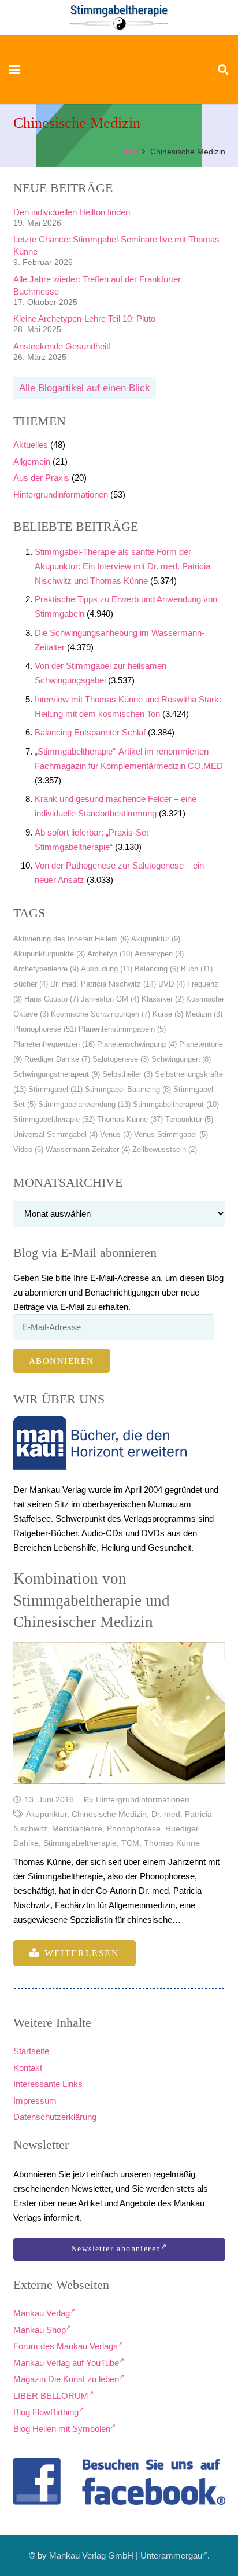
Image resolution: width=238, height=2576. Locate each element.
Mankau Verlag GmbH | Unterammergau (126, 2555)
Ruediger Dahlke (57, 1059)
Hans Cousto (51, 999)
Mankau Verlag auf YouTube (66, 2363)
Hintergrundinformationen (61, 494)
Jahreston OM (110, 999)
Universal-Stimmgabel (55, 1134)
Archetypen (159, 954)
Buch (197, 969)
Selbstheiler (127, 1074)
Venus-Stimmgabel (171, 1134)
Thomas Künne (130, 1119)
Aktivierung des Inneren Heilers (71, 939)
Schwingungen (181, 1059)
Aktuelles (31, 445)
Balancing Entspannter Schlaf (90, 732)
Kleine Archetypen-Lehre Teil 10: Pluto (84, 319)
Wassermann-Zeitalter (88, 1149)
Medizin (204, 1014)
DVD (172, 984)
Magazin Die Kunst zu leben (66, 2379)
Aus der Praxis (41, 478)
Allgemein (32, 461)
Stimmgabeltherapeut (176, 1104)
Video (28, 1149)
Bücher (31, 984)
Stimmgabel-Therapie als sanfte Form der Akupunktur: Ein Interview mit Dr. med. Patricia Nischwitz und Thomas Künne (122, 566)
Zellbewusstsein (165, 1149)
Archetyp (110, 954)
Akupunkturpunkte (49, 954)
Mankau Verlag (42, 2313)
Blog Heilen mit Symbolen (62, 2429)
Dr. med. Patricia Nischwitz (103, 984)
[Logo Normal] (119, 17)
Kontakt (28, 2068)
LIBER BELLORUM (51, 2396)
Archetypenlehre (46, 969)
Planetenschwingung (137, 1044)
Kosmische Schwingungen (101, 1014)
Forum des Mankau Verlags (66, 2346)
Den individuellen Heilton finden (72, 212)
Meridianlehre (77, 1829)
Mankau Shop (40, 2330)
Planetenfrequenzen (54, 1044)
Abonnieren (62, 1361)
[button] (14, 69)
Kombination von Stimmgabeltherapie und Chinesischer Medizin (92, 1600)
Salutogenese (121, 1059)
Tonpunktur (189, 1119)
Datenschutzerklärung (55, 2117)
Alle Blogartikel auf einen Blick (85, 388)
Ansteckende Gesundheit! (62, 346)
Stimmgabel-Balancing (128, 1089)
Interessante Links (48, 2084)
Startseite (31, 2051)
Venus (116, 1134)
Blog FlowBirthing (46, 2412)
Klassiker (163, 999)
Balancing (157, 969)
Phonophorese (45, 1029)
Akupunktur (156, 939)
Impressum (35, 2101)
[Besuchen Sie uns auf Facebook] (119, 2482)
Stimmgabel (55, 1089)
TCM (130, 1843)
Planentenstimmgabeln (122, 1029)
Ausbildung (107, 969)
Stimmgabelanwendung (84, 1104)
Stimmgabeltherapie (54, 1119)
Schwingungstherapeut (57, 1074)
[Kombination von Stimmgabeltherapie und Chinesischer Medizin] (119, 1713)
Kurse (168, 1014)
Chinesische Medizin (109, 1814)
